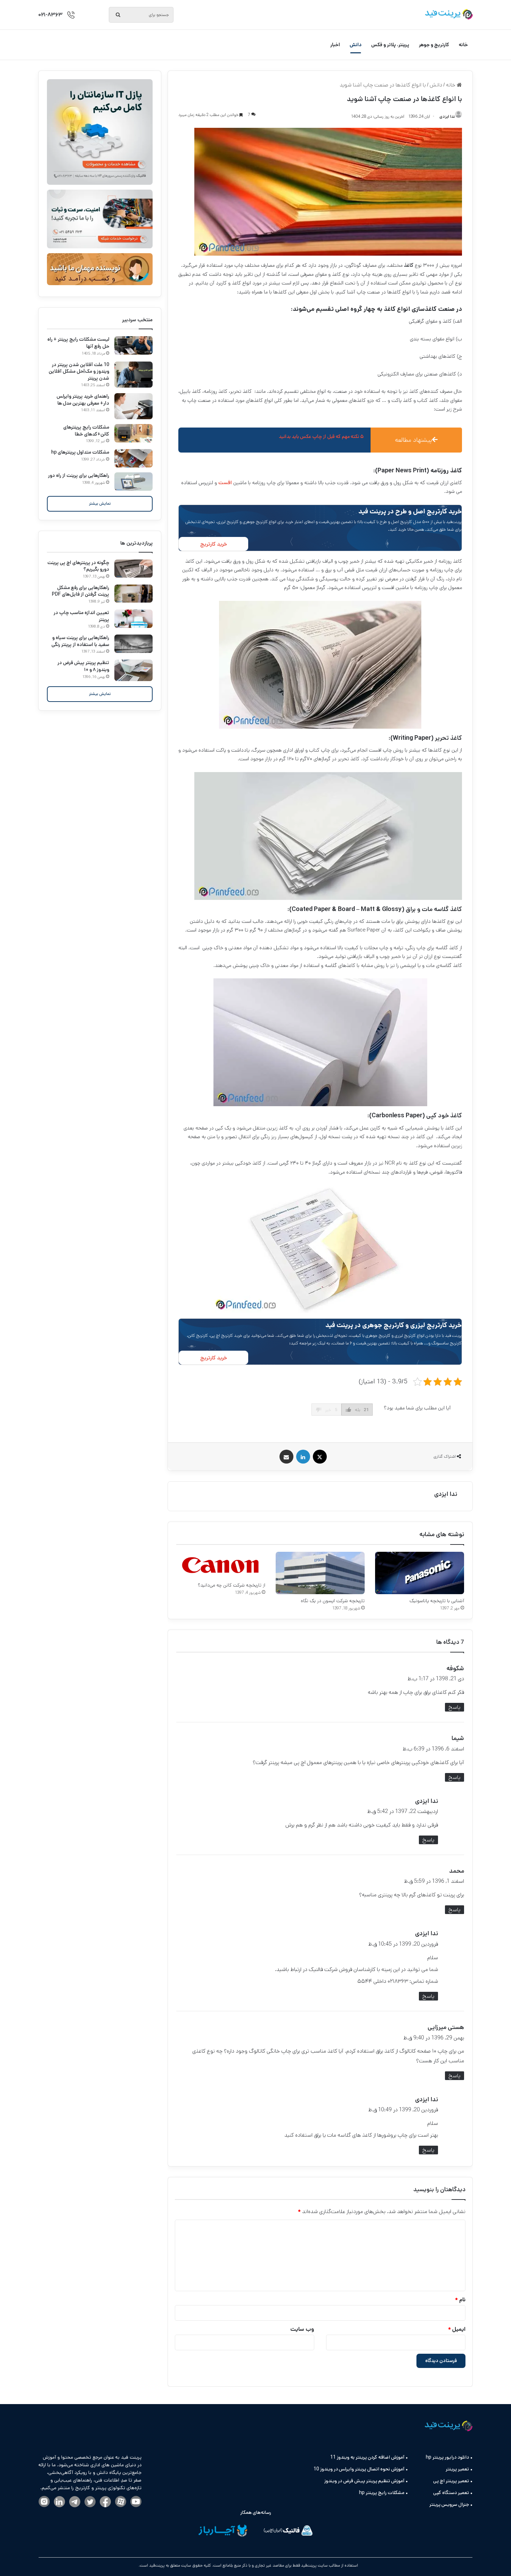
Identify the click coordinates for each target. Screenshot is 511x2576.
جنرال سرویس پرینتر (449, 2504)
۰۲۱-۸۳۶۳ (50, 15)
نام (460, 2300)
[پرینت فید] (448, 14)
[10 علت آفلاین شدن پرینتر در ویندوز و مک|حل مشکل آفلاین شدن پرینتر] (133, 375)
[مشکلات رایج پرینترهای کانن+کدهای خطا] (133, 433)
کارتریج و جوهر (434, 45)
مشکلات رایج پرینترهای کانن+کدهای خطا (86, 431)
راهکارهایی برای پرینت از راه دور (79, 475)
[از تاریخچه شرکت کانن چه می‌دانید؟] (221, 1565)
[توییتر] (90, 2502)
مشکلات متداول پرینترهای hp (80, 452)
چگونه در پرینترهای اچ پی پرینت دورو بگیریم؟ (78, 566)
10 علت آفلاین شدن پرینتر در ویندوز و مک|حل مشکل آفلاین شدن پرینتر (79, 371)
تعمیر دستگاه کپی (451, 2493)
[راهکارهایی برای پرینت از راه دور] (133, 482)
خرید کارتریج (214, 544)
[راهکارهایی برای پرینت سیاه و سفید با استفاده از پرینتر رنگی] (133, 644)
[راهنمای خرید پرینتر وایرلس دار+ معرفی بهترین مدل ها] (133, 406)
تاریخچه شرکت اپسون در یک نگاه (333, 1601)
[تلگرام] (75, 2502)
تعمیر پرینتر (457, 2469)
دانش (356, 45)
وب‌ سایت (302, 2329)
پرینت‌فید (156, 2565)
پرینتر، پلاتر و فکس (390, 45)
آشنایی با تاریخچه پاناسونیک (437, 1601)
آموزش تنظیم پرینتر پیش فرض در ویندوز (364, 2481)
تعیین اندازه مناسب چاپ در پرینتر (81, 616)
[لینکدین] (59, 2502)
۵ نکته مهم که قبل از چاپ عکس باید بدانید (321, 437)
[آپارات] (121, 2502)
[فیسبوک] (105, 2502)
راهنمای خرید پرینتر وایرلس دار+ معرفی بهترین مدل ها (83, 400)
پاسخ (455, 1707)
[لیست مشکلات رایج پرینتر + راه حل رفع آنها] (133, 345)
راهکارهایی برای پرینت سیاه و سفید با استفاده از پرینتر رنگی (80, 641)
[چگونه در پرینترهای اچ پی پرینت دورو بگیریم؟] (133, 569)
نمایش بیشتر (100, 503)
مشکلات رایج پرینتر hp (382, 2493)
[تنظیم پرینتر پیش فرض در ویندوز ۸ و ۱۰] (133, 670)
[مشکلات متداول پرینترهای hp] (133, 458)
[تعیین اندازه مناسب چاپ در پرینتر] (133, 619)
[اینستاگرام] (44, 2502)
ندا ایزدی (446, 1494)
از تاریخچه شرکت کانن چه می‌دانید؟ (232, 1585)
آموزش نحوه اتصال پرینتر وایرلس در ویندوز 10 (359, 2469)
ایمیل (457, 2329)
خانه (463, 45)
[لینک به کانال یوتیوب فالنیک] (136, 2502)
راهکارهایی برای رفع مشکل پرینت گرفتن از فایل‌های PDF (80, 591)
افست (224, 483)
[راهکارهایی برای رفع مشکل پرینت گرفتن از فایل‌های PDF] (133, 594)
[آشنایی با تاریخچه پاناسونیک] (420, 1573)
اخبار (335, 45)
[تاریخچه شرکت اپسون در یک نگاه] (320, 1573)
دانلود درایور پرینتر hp (447, 2457)
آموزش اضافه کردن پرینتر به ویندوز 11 (367, 2457)
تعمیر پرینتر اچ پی (451, 2481)
